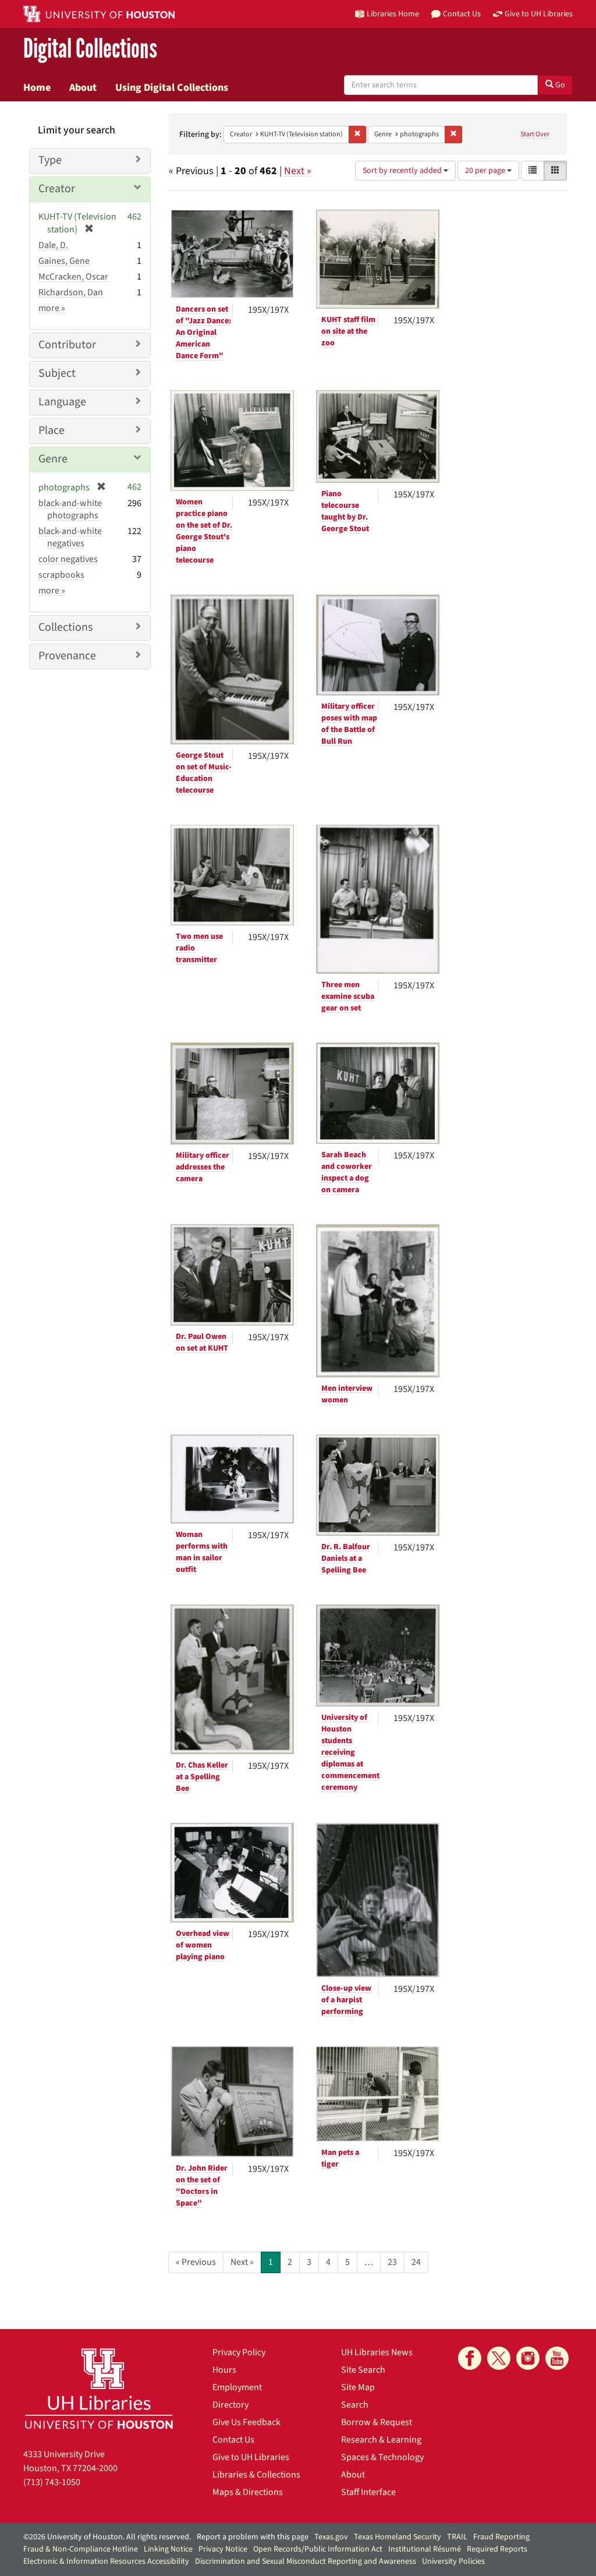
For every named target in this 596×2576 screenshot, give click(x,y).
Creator (57, 189)
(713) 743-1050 (52, 2482)
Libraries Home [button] (393, 14)
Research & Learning (381, 2440)
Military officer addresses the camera (203, 1167)
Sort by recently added (403, 171)
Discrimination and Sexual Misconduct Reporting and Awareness (306, 2561)
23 (392, 2262)
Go (559, 85)
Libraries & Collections (256, 2475)
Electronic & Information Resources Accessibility (106, 2561)
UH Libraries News (377, 2352)
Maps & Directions (248, 2492)
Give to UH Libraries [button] (539, 14)
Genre (53, 459)
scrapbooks (61, 575)
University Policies (453, 2561)
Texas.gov (331, 2537)
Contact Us (233, 2440)
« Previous (196, 2262)
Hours (224, 2370)
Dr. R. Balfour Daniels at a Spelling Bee (346, 1559)
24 (416, 2262)
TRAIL (457, 2537)
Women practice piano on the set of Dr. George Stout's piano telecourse (204, 531)
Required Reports (497, 2549)
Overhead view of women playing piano (203, 1945)
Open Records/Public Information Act (318, 2549)
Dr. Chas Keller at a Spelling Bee (202, 1777)
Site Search (363, 2370)
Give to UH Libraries (251, 2457)
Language (62, 402)
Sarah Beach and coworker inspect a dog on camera (347, 1172)
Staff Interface (368, 2492)
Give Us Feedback (246, 2422)
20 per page (486, 171)
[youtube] (557, 2358)
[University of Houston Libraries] (99, 2388)
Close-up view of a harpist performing (346, 2000)
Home (37, 87)
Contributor (67, 345)
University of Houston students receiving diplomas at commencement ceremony (350, 1752)
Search (355, 2405)
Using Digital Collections (172, 87)
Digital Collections (90, 49)
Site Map (358, 2387)
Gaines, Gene (64, 261)
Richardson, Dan (71, 292)
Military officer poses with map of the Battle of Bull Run (349, 724)
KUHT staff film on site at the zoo (348, 331)
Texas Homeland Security (398, 2537)
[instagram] (528, 2358)
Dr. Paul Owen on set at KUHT (202, 1342)
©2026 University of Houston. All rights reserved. (107, 2537)
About (83, 87)
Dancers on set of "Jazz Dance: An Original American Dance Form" (203, 333)
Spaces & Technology (382, 2457)
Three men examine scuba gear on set (348, 997)
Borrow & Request (377, 2422)
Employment (237, 2387)
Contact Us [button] (462, 14)
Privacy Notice (223, 2549)
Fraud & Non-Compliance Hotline (81, 2549)
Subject (57, 373)
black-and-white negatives (70, 537)
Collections (65, 627)
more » (52, 308)
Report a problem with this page (253, 2537)
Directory (230, 2405)
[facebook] (470, 2358)
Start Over (535, 134)
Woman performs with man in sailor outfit (202, 1552)
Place (52, 430)
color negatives (68, 559)
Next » (298, 171)
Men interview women (347, 1394)
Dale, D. (53, 245)
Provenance (67, 656)
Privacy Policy (239, 2352)
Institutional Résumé (425, 2549)
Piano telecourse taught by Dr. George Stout (345, 511)
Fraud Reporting (501, 2537)
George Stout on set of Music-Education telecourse (204, 773)
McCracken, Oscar (73, 277)
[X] (499, 2358)
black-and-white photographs (70, 509)
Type (50, 160)
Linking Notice (168, 2549)
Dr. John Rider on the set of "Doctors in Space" (202, 2186)
